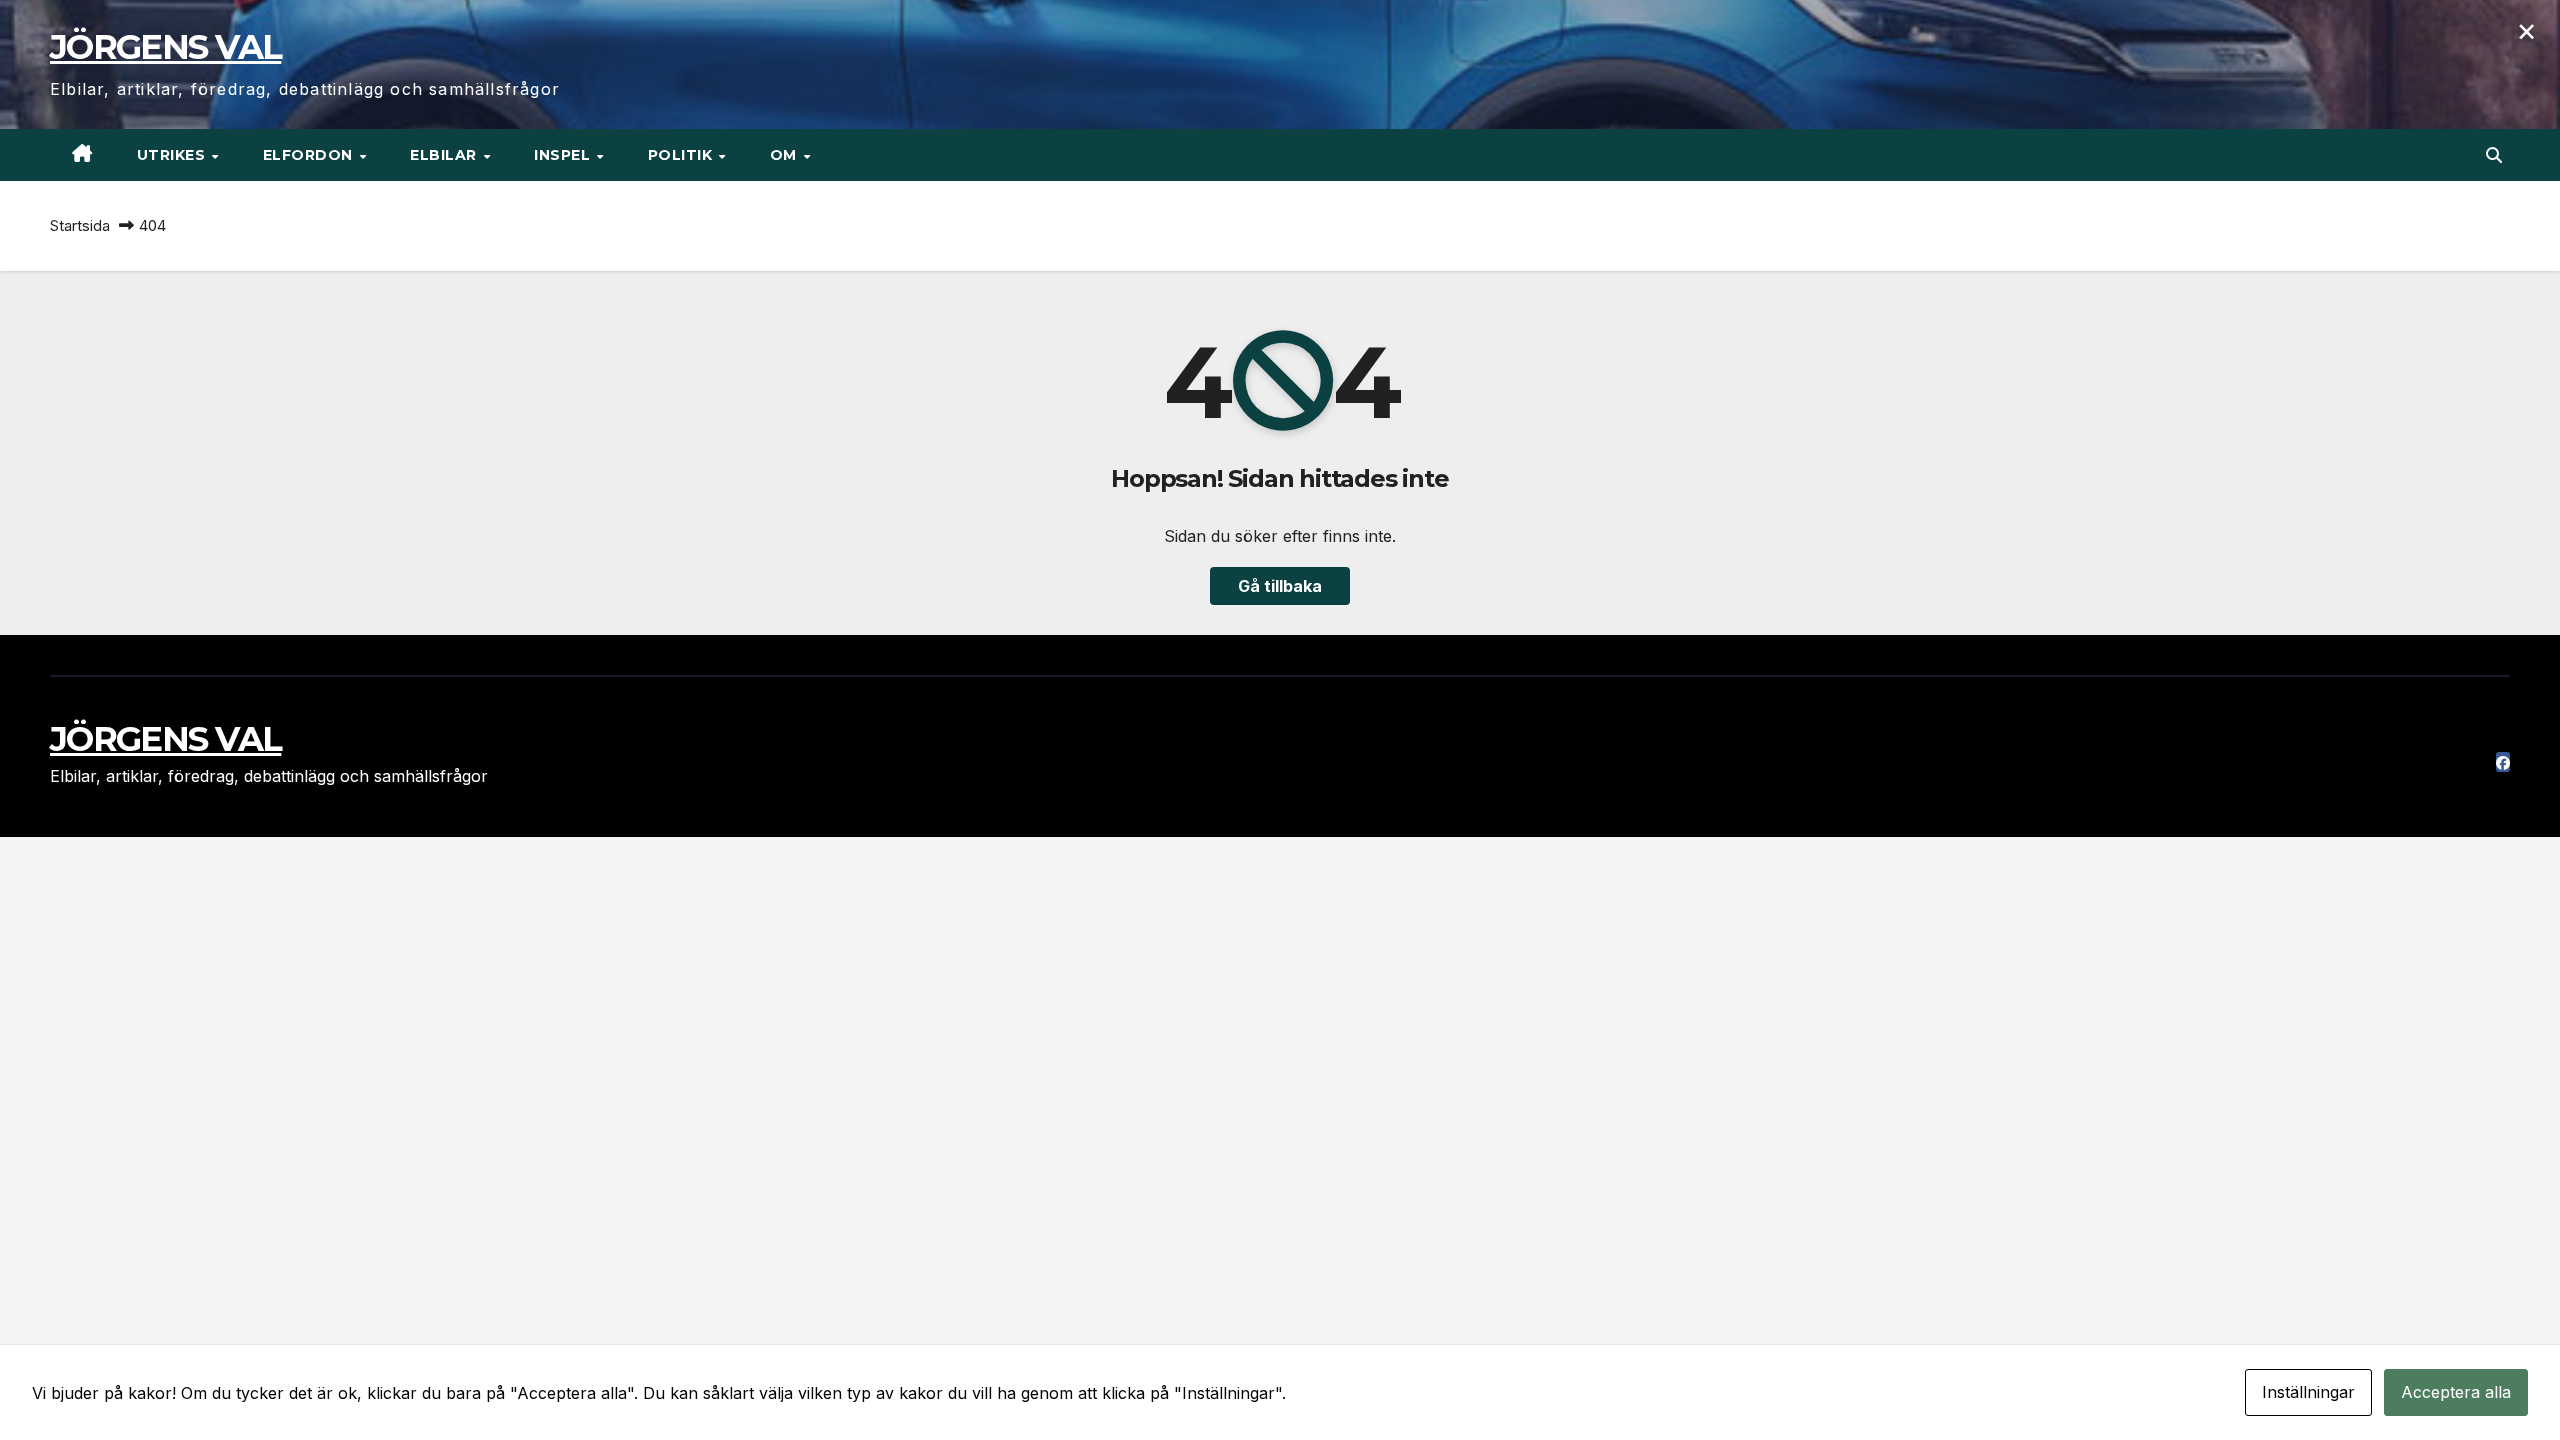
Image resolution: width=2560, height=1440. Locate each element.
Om (786, 155)
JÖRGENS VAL (165, 47)
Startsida (80, 225)
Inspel (564, 155)
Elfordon (310, 155)
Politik (682, 155)
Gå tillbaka (1280, 586)
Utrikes (173, 155)
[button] (2494, 155)
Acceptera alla (2456, 1392)
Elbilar (445, 155)
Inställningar (2308, 1392)
